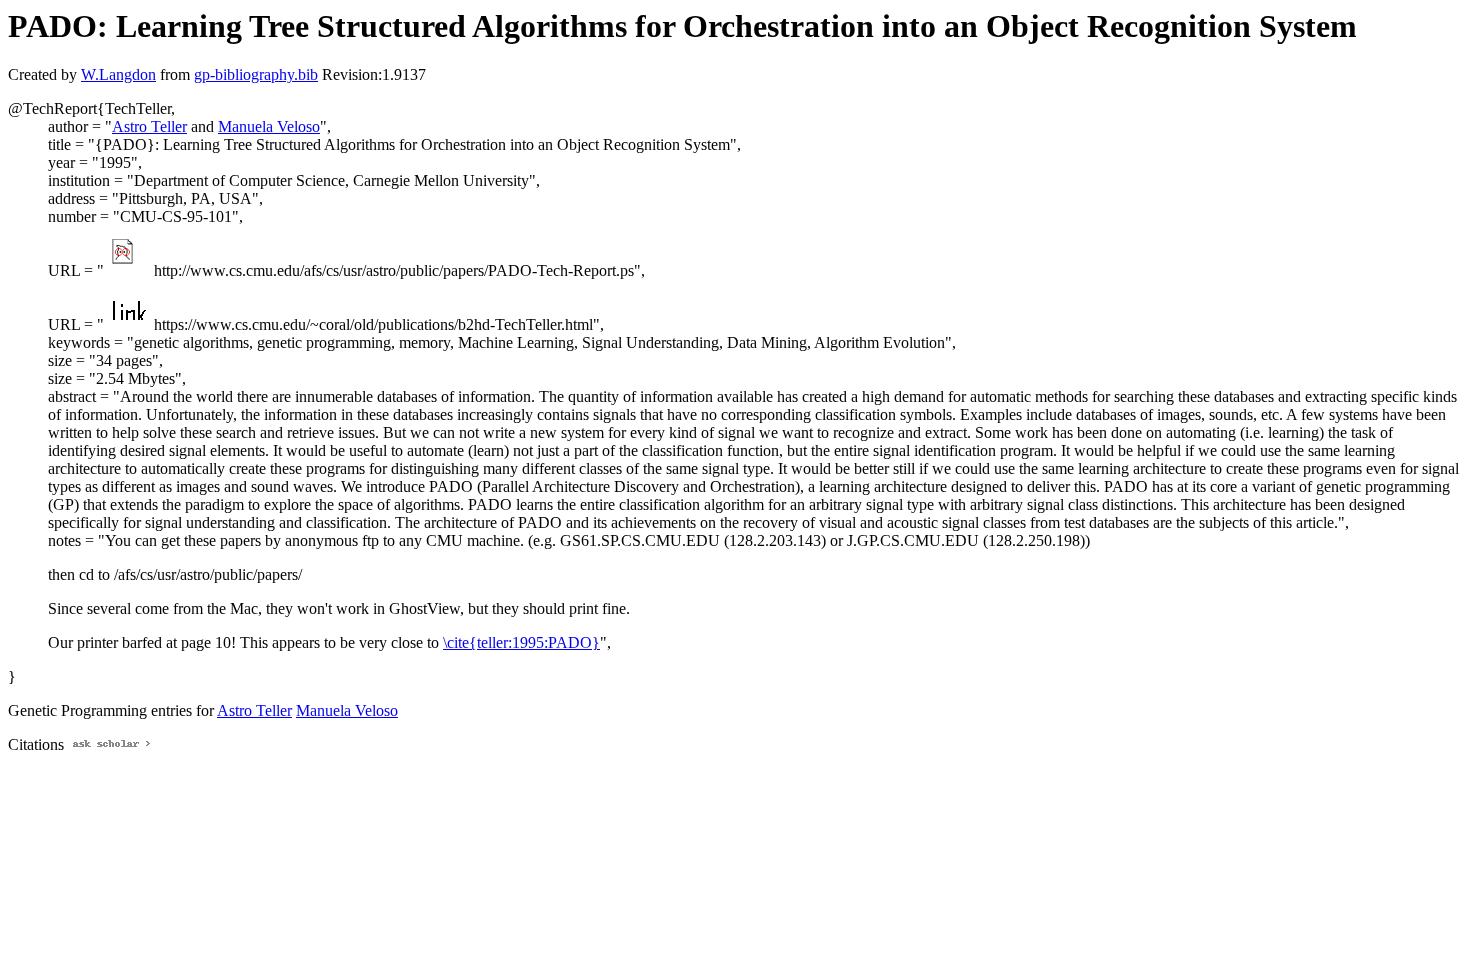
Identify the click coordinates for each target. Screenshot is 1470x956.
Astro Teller (149, 126)
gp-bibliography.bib (256, 74)
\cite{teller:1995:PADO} (521, 642)
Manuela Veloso (269, 126)
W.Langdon (118, 74)
